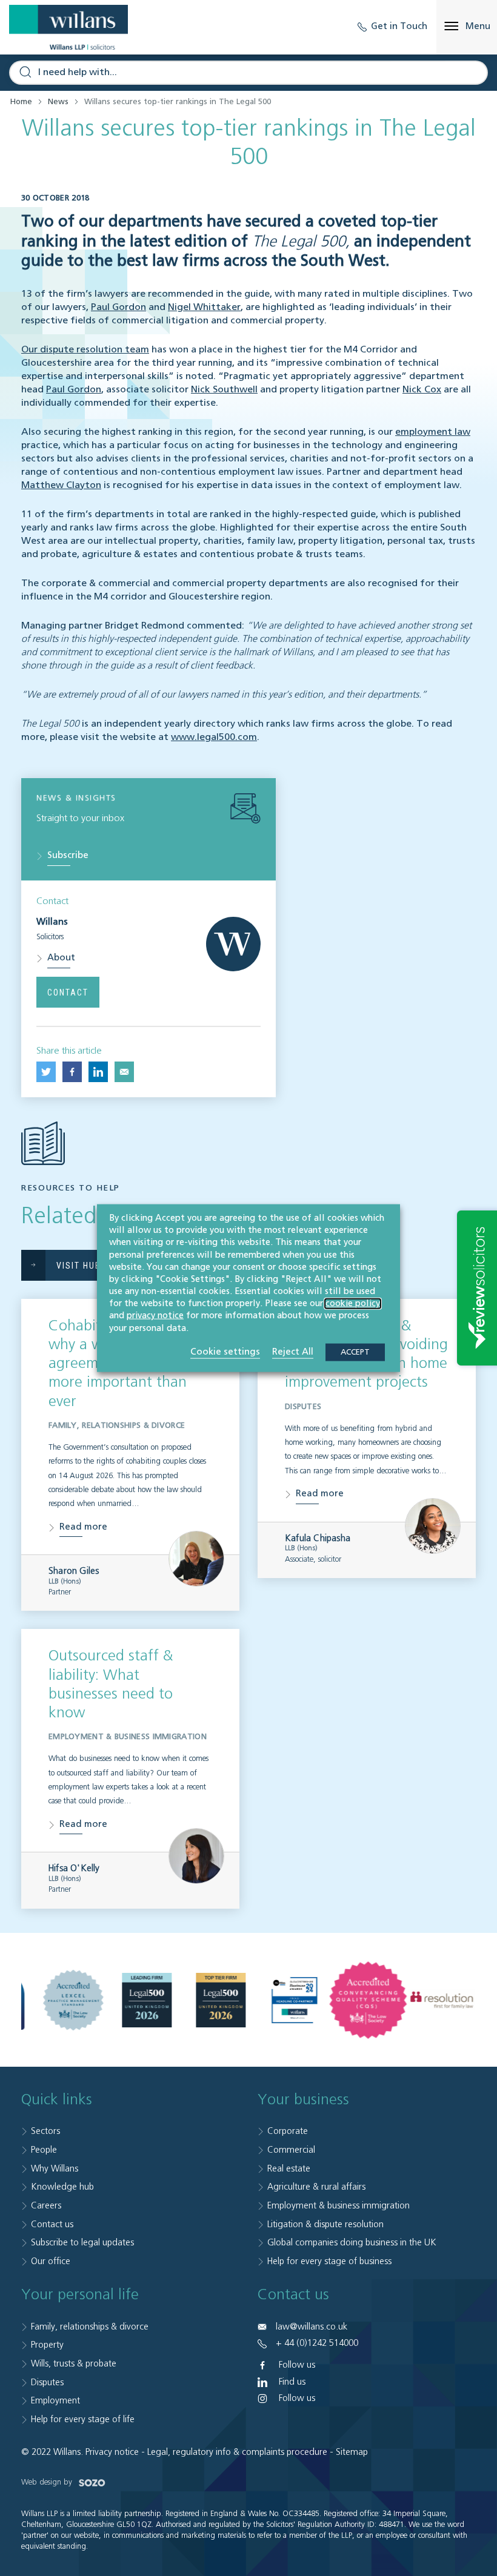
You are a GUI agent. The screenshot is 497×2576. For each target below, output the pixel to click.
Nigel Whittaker (204, 308)
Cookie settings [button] (225, 1351)
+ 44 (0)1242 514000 (317, 2343)
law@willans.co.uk (312, 2327)
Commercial (291, 2150)
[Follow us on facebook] (72, 1072)
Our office (51, 2261)
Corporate (288, 2131)
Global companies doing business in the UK (352, 2243)
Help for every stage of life (83, 2419)
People (44, 2150)
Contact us (52, 2224)
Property (47, 2345)
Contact (68, 992)
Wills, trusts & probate (74, 2364)
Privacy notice (112, 2452)
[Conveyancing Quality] (369, 2000)
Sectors (45, 2131)
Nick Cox (422, 390)
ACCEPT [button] (355, 1352)
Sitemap (352, 2452)
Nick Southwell (224, 390)
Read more (83, 1527)
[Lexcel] (73, 2000)
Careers (46, 2206)
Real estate (289, 2169)
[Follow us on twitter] (46, 1072)
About (61, 958)
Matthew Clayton (61, 486)
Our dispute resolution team (85, 350)
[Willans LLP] (68, 27)
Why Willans (55, 2169)
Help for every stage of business (329, 2261)
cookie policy (353, 1304)
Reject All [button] (293, 1351)
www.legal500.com (214, 738)
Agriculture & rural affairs (316, 2187)
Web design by (48, 2482)
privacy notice (155, 1316)
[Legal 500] (147, 2000)
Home (21, 102)
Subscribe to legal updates (82, 2243)
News (58, 102)
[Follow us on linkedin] (98, 1072)
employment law (433, 432)
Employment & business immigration (339, 2206)
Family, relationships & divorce (90, 2327)
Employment (55, 2401)
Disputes (47, 2383)
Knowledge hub (62, 2187)
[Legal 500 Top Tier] (221, 2000)
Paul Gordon (118, 308)
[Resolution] (442, 2000)
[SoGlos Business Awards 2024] (295, 2000)
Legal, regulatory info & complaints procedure (237, 2452)
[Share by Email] (124, 1072)
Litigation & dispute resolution (325, 2224)
